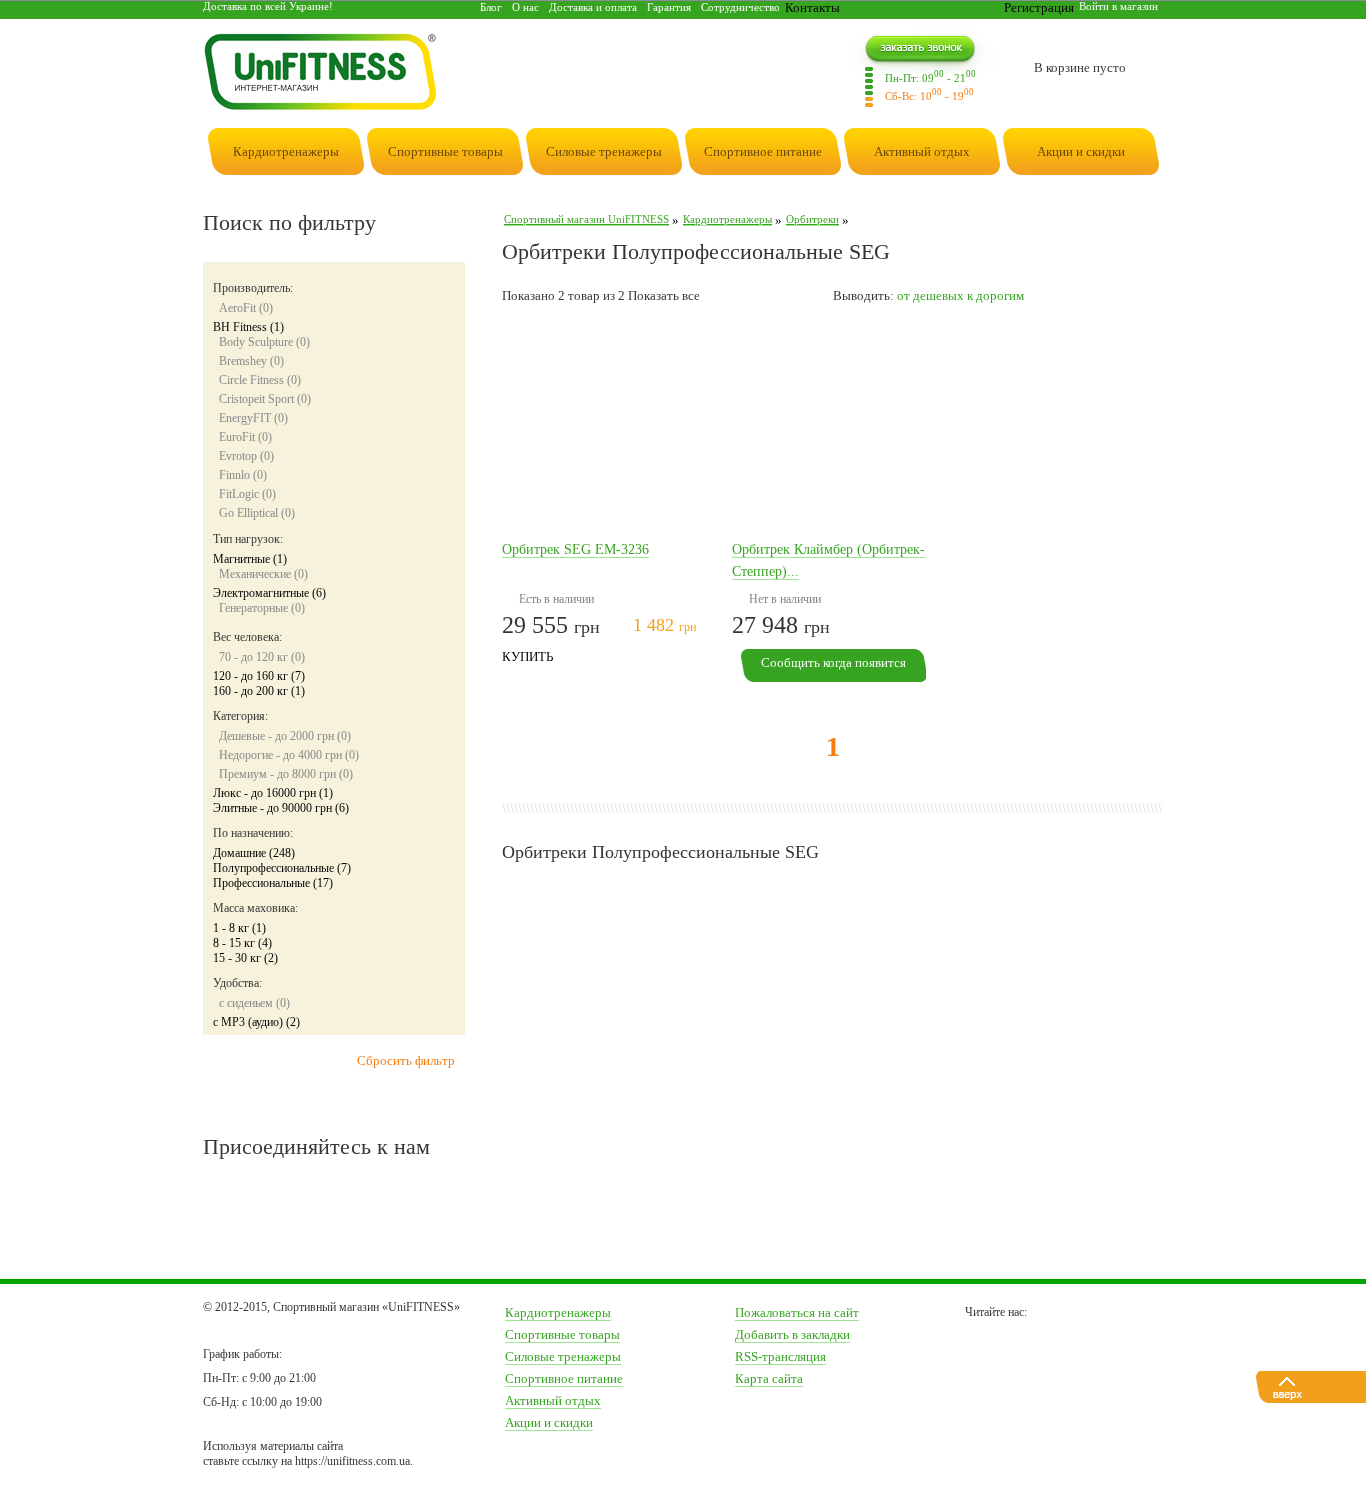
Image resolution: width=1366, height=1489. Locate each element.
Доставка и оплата (593, 7)
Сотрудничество (740, 7)
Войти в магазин (1118, 6)
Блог (491, 7)
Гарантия (669, 7)
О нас (525, 7)
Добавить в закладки (792, 1334)
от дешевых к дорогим (960, 295)
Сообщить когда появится (833, 662)
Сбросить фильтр (406, 1060)
